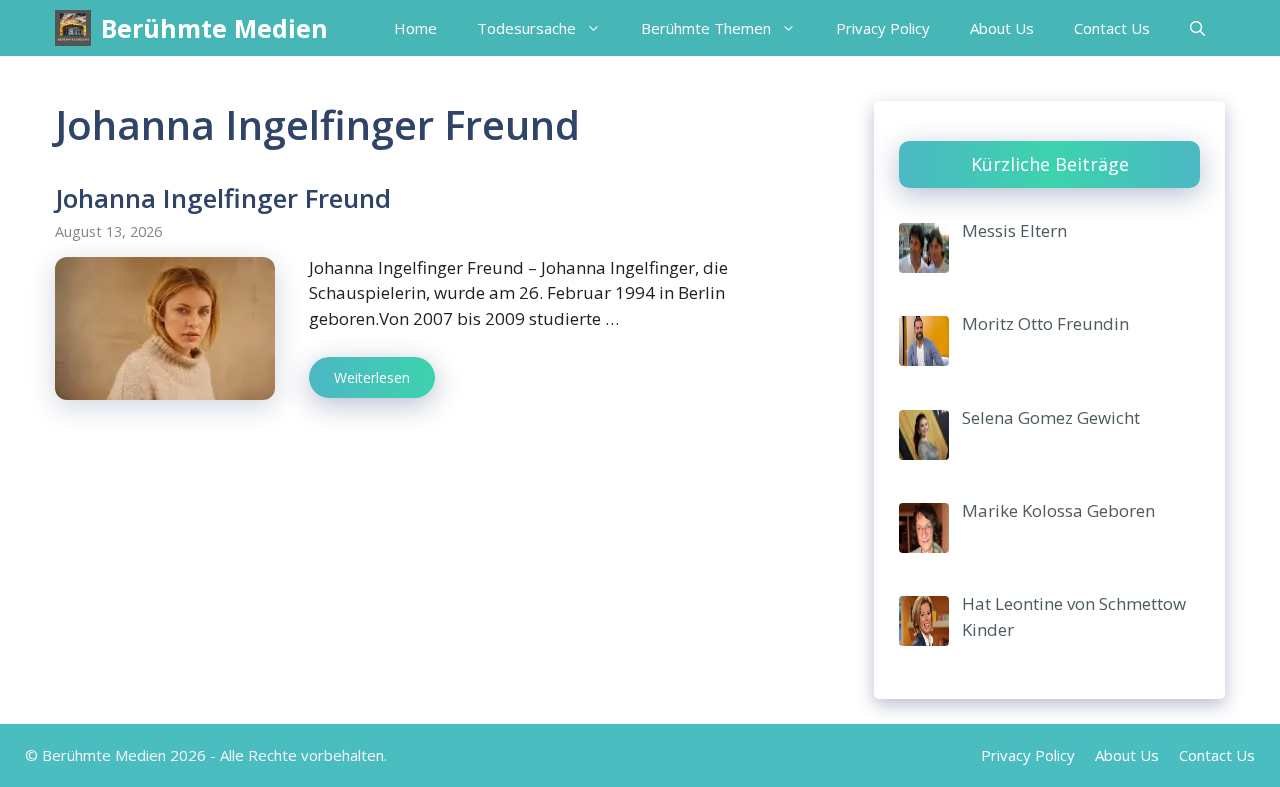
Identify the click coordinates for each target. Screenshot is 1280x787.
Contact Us (1112, 28)
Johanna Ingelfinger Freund (223, 198)
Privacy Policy (883, 28)
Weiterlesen (372, 377)
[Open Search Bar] (1197, 28)
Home (415, 28)
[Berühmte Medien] (73, 28)
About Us (1002, 28)
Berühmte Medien (214, 28)
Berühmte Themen (706, 28)
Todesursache (526, 28)
